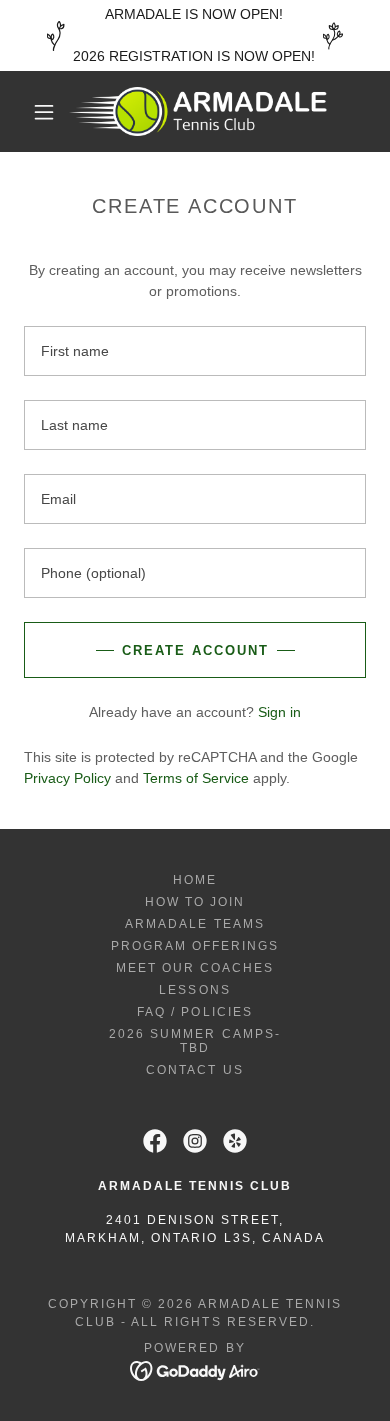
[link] (198, 111)
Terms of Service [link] (196, 778)
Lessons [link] (194, 990)
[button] (44, 112)
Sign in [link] (279, 712)
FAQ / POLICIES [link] (194, 1012)
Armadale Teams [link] (194, 924)
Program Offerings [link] (195, 946)
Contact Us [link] (194, 1070)
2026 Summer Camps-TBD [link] (194, 1041)
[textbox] (195, 351)
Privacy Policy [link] (67, 778)
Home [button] (195, 880)
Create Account (195, 650)
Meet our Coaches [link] (195, 968)
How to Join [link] (195, 902)
